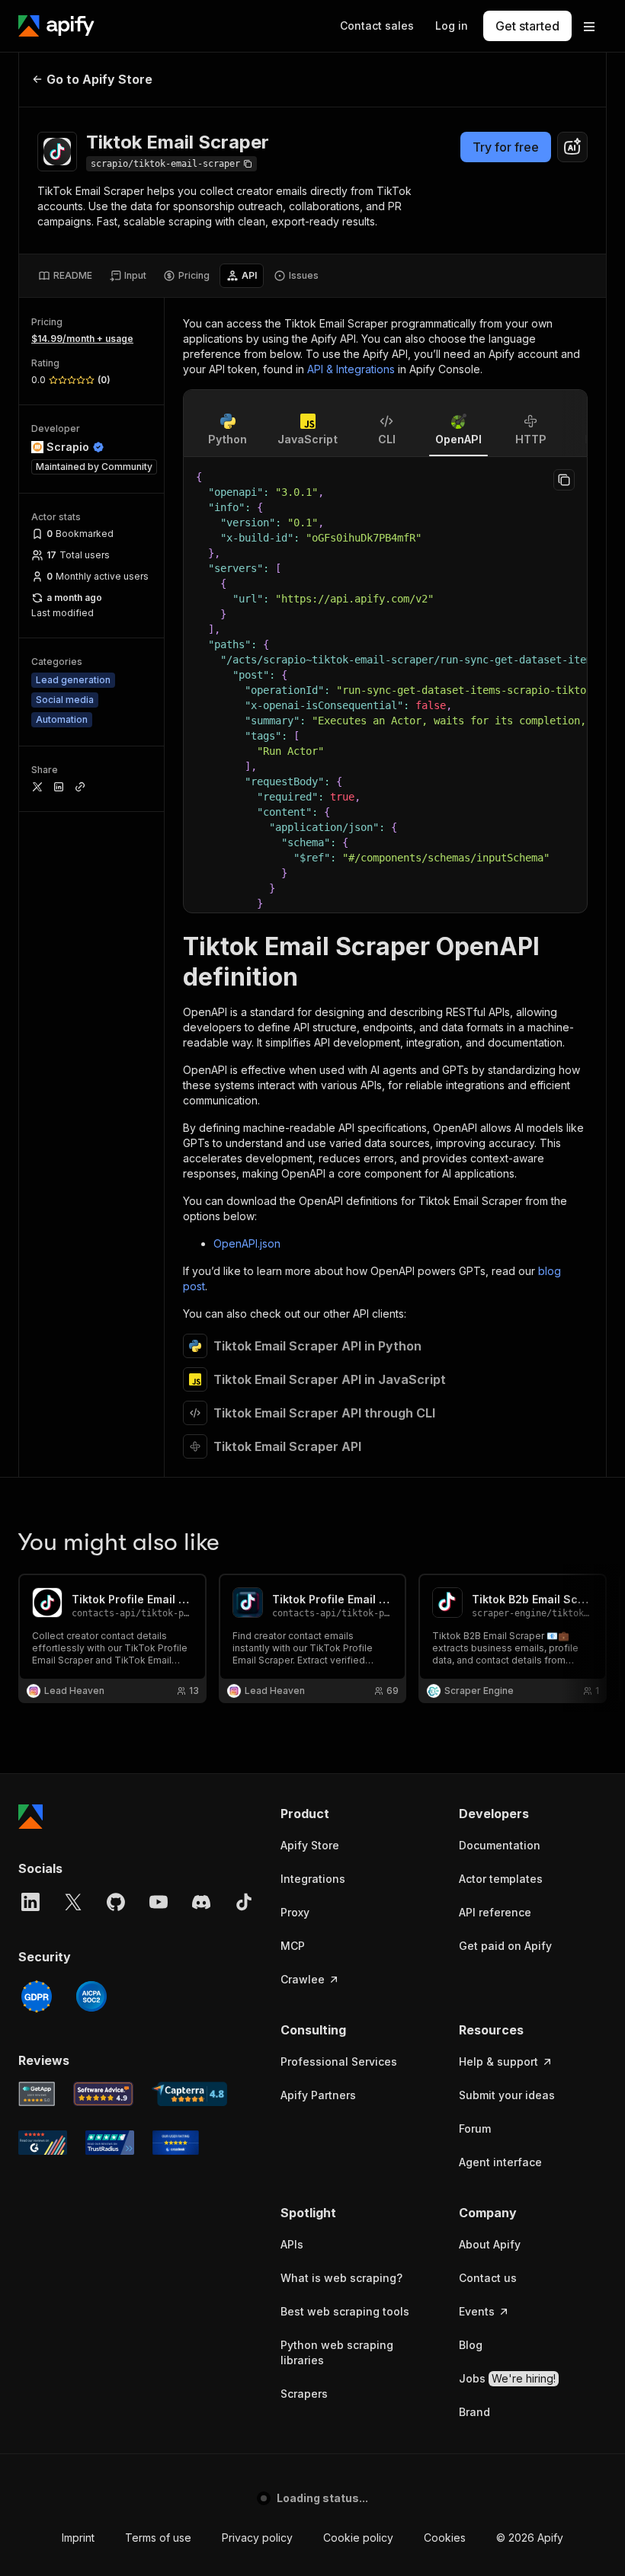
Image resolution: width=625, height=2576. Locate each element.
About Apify (490, 2244)
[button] (354, 1814)
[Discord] (201, 1902)
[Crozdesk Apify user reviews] (176, 2143)
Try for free (506, 147)
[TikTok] (244, 1902)
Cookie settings (445, 2538)
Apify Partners (318, 2095)
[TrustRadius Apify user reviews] (110, 2143)
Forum (475, 2129)
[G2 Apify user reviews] (43, 2143)
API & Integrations (351, 369)
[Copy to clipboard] (564, 480)
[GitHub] (116, 1902)
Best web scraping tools (345, 2311)
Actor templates (501, 1879)
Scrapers (304, 2394)
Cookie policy (340, 2538)
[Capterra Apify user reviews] (189, 2094)
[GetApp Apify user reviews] (37, 2094)
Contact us (488, 2278)
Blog (471, 2345)
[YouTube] (159, 1902)
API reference (495, 1912)
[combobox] (572, 147)
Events (477, 2311)
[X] (73, 1902)
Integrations (313, 1879)
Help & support (498, 2061)
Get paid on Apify (505, 1946)
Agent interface (500, 2162)
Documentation (500, 1845)
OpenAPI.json (247, 1243)
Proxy (295, 1912)
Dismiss (163, 2538)
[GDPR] (37, 1996)
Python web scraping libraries (337, 2352)
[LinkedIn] (30, 1902)
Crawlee (303, 1979)
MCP (293, 1946)
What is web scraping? (341, 2278)
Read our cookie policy (174, 2506)
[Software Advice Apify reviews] (104, 2094)
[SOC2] (91, 1996)
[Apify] (56, 26)
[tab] (65, 276)
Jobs (507, 2378)
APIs (292, 2244)
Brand (474, 2412)
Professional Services (339, 2061)
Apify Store (310, 1845)
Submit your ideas (507, 2095)
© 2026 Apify (548, 2538)
